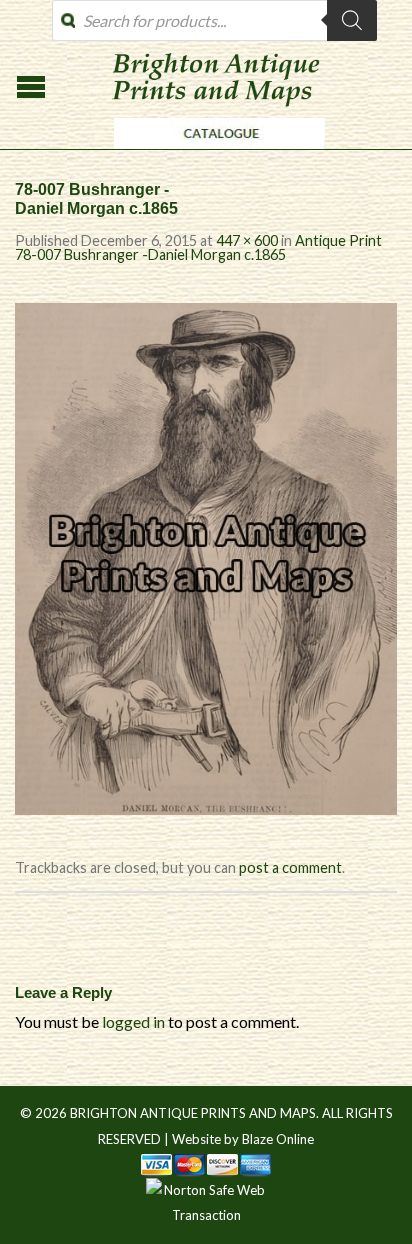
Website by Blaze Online (243, 1139)
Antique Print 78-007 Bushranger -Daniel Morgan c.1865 (198, 247)
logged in (133, 1021)
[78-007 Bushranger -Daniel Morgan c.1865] (206, 556)
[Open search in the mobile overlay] (214, 20)
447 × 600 (247, 240)
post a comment (290, 867)
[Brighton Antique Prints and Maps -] (214, 154)
